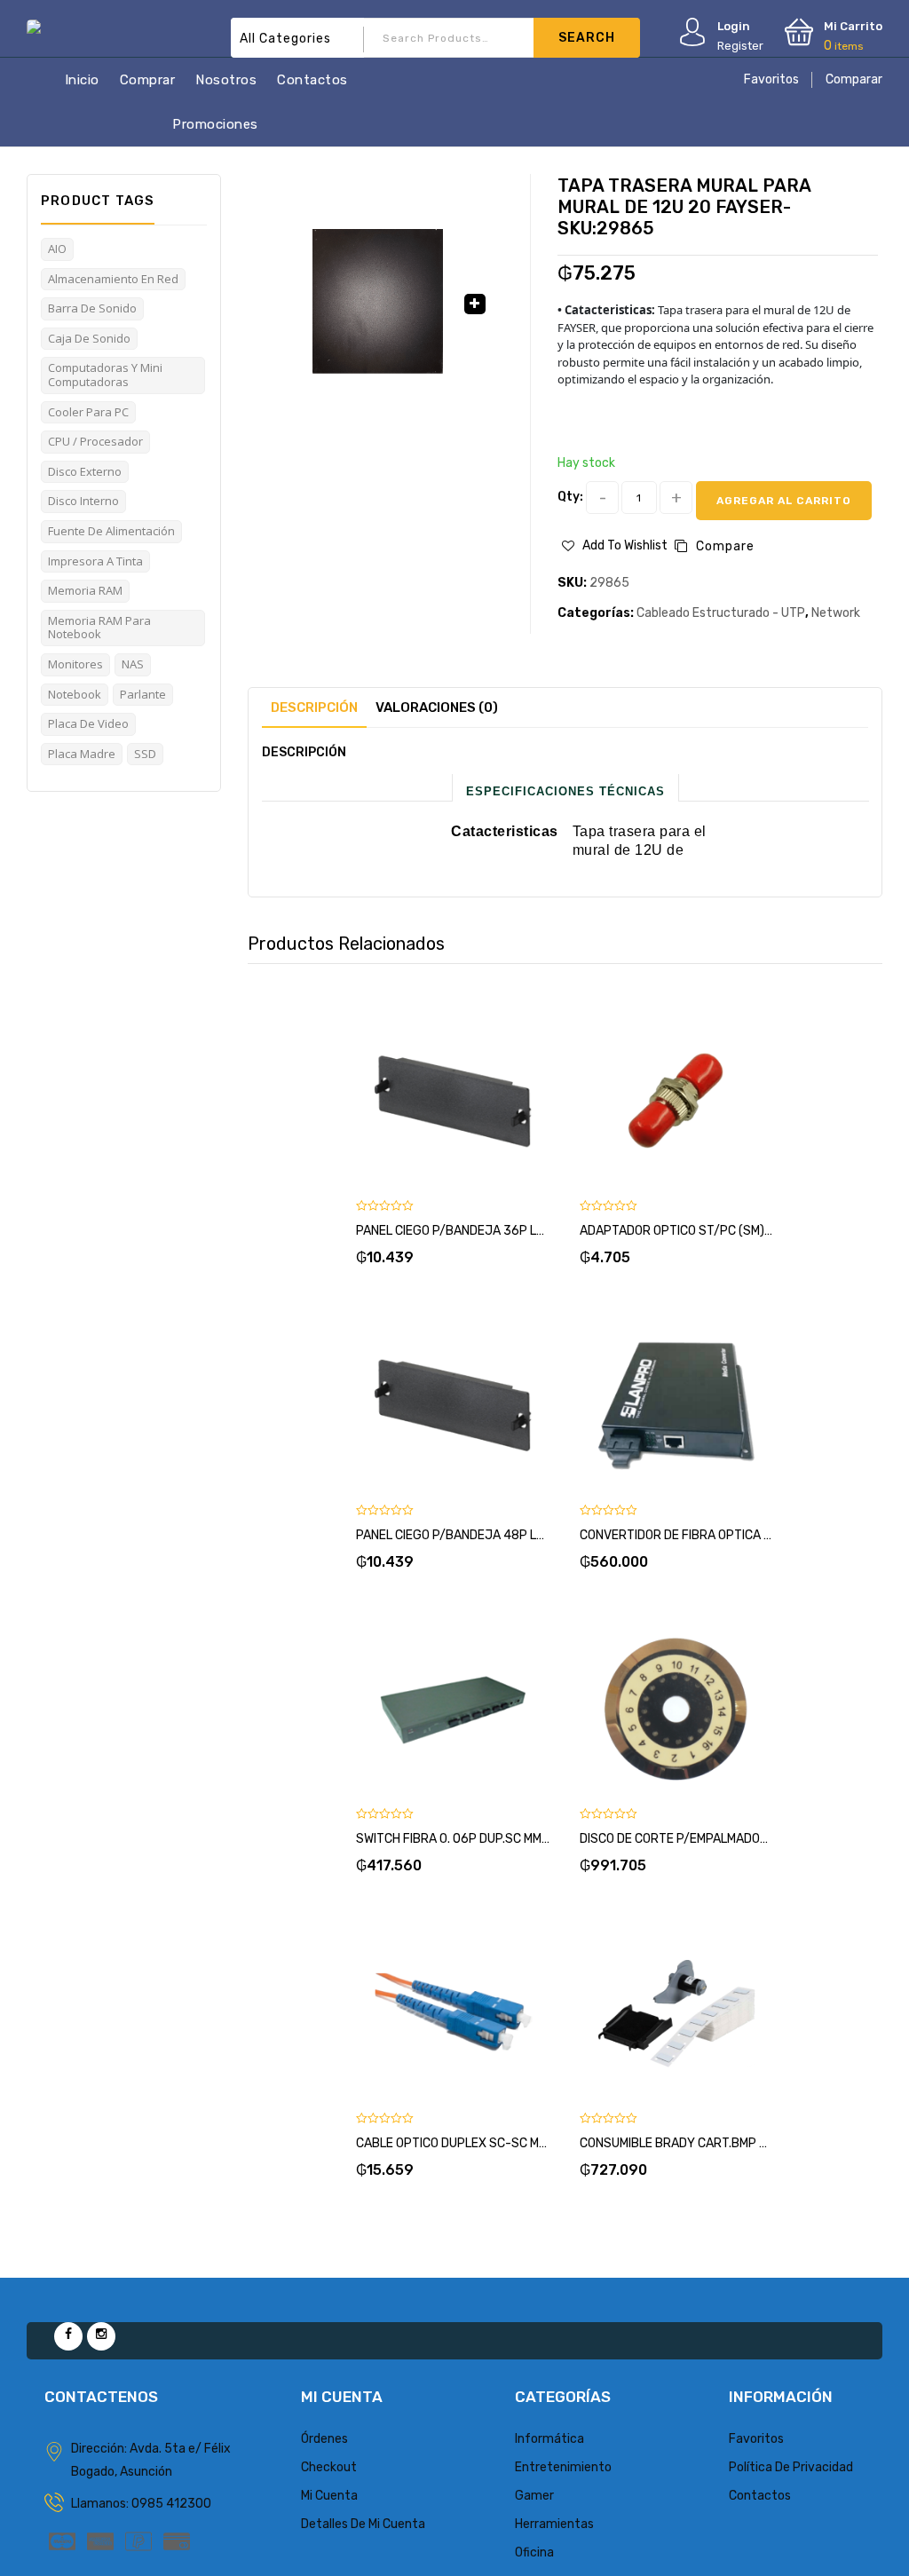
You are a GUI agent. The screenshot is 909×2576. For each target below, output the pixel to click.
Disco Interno (83, 501)
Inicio (82, 80)
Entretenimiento (563, 2467)
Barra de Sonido (92, 308)
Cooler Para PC (88, 412)
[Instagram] (101, 2336)
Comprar (148, 80)
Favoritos (771, 79)
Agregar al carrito (784, 501)
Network (836, 613)
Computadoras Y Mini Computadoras (105, 375)
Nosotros (226, 80)
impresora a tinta (95, 561)
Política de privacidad (791, 2467)
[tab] (314, 707)
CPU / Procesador (95, 441)
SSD (145, 754)
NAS (133, 664)
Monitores (75, 664)
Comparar (854, 79)
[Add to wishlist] (432, 1087)
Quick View (518, 1087)
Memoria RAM (85, 590)
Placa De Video (88, 723)
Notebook (75, 694)
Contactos (312, 80)
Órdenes (324, 2439)
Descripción (314, 707)
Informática (549, 2439)
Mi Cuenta (329, 2496)
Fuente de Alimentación (111, 531)
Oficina (534, 2552)
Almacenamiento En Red (113, 279)
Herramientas (554, 2524)
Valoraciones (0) (437, 707)
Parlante (143, 694)
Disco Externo (85, 471)
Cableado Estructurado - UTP (721, 613)
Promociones (215, 124)
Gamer (534, 2496)
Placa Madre (82, 754)
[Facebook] (68, 2336)
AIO (57, 249)
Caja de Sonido (89, 338)
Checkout (329, 2467)
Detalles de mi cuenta (363, 2524)
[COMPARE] (475, 1087)
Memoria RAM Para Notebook (99, 628)
